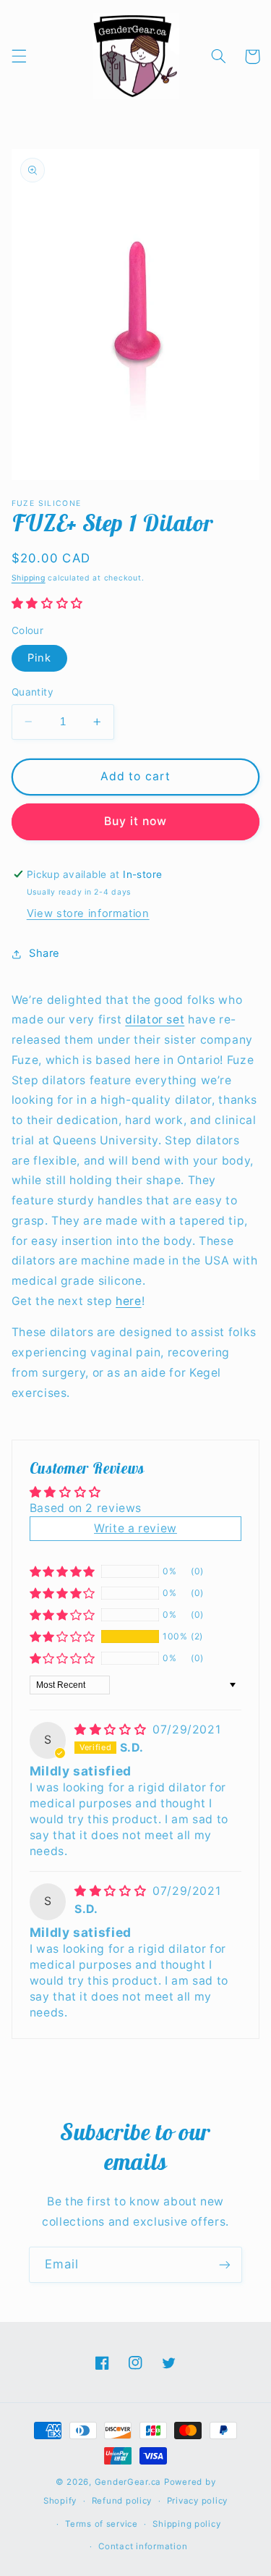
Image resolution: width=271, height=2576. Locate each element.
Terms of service (102, 2524)
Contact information (143, 2546)
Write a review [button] (135, 1528)
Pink (39, 658)
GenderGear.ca (128, 2482)
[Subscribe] (225, 2264)
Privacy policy (197, 2501)
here (129, 1301)
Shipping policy (186, 2524)
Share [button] (44, 953)
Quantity (33, 692)
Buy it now (136, 821)
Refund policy (122, 2501)
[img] (112, 1730)
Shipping (29, 578)
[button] (19, 56)
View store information (88, 913)
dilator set (155, 1019)
